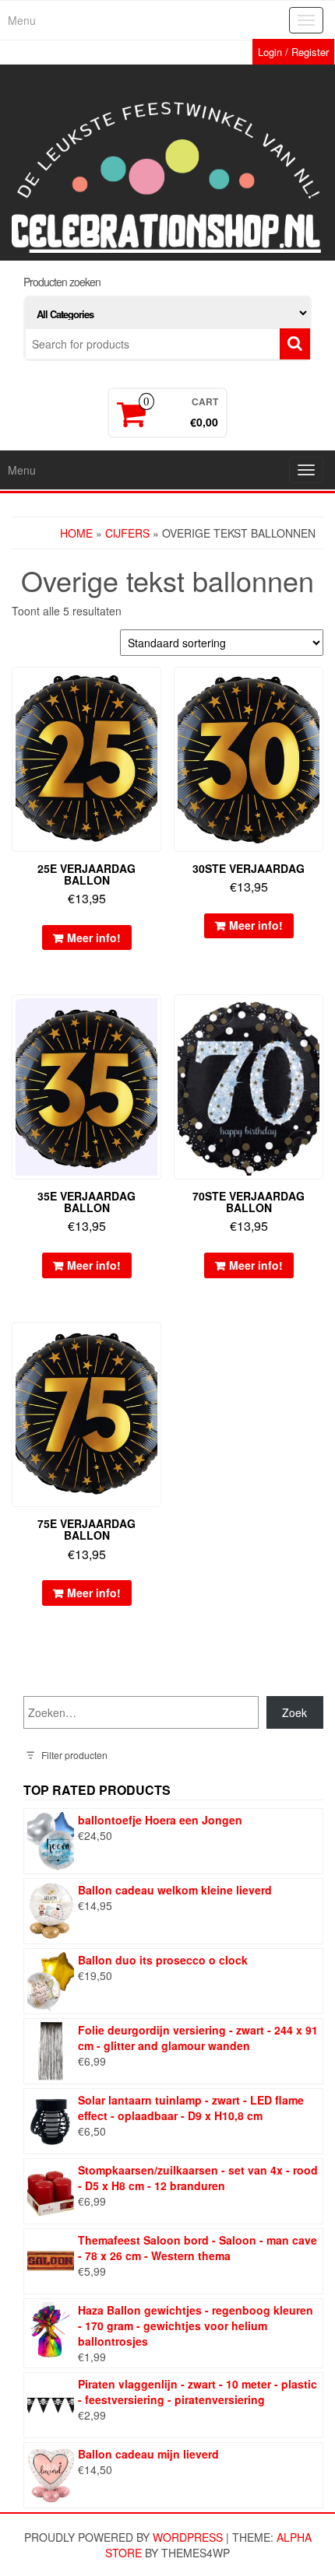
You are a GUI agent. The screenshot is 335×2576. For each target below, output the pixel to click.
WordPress (188, 2537)
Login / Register (293, 52)
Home (76, 533)
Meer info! (94, 938)
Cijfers (127, 533)
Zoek (294, 1712)
